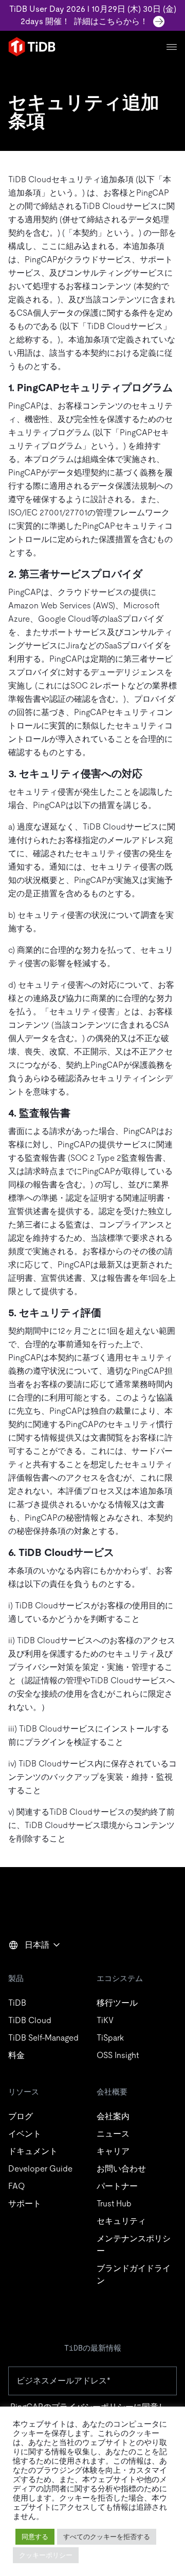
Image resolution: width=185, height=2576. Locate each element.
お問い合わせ (121, 2169)
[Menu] (172, 47)
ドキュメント (33, 2151)
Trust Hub (114, 2204)
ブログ (21, 2116)
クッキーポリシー (46, 2555)
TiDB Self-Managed (43, 2038)
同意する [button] (35, 2537)
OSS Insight (118, 2055)
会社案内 (113, 2116)
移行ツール (117, 2003)
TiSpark (110, 2038)
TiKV (105, 2020)
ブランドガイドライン (134, 2274)
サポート (25, 2204)
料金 (16, 2055)
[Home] (32, 47)
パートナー (117, 2186)
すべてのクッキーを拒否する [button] (107, 2537)
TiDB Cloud (30, 2020)
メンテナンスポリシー (134, 2245)
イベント (25, 2134)
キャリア (113, 2151)
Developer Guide (40, 2169)
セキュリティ (121, 2221)
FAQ (16, 2186)
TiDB (17, 2003)
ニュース (113, 2134)
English (28, 1967)
